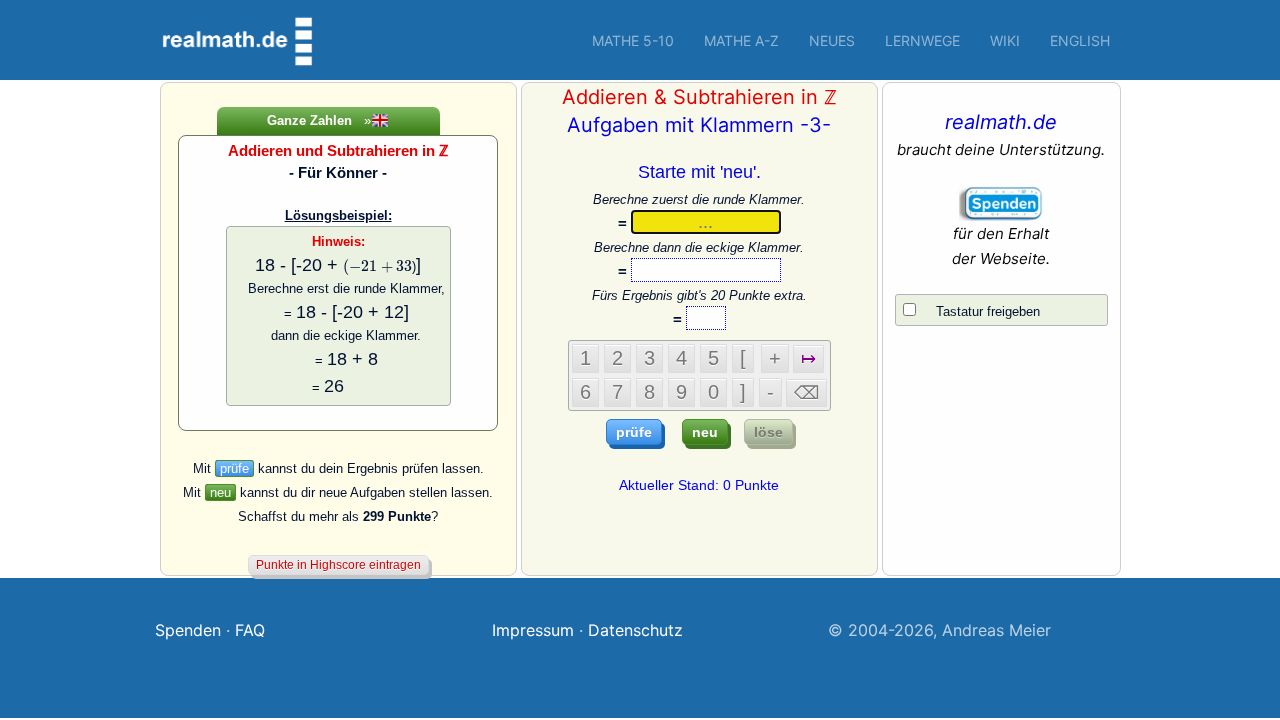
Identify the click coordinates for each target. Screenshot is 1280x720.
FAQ (250, 630)
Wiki (1005, 40)
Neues (832, 40)
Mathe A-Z (741, 40)
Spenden (188, 630)
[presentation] (377, 267)
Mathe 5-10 (633, 40)
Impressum (533, 630)
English (1080, 40)
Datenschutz (635, 630)
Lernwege (922, 40)
